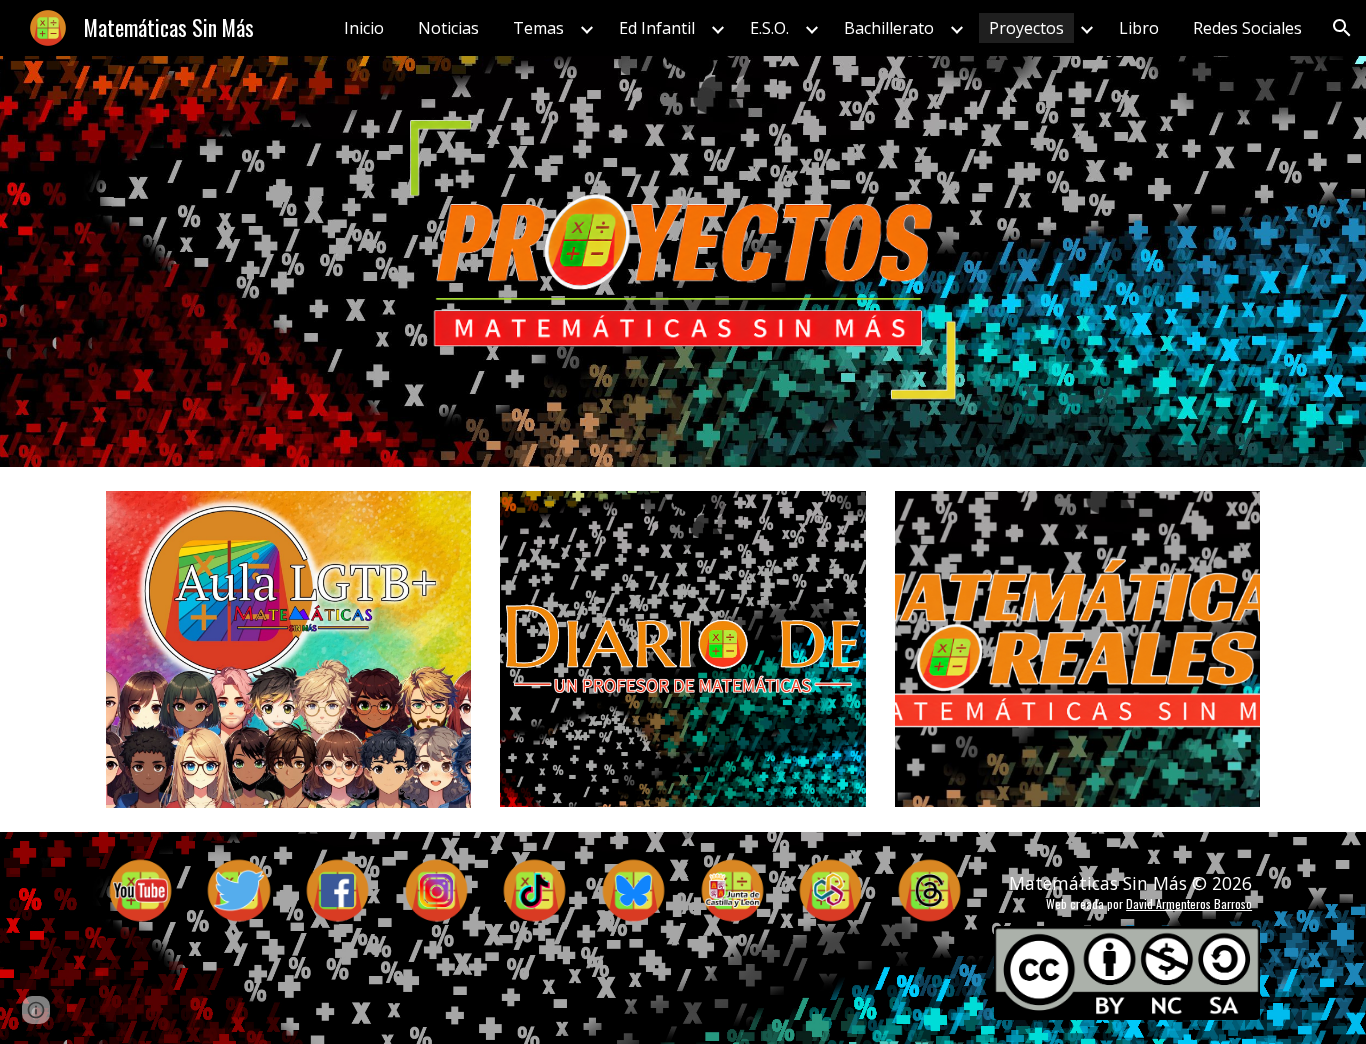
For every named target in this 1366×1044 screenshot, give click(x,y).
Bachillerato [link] (889, 28)
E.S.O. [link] (769, 28)
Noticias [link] (448, 28)
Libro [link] (1139, 28)
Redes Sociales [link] (1247, 28)
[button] (1342, 28)
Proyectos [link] (1026, 28)
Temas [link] (538, 28)
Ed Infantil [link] (657, 28)
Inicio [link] (364, 28)
